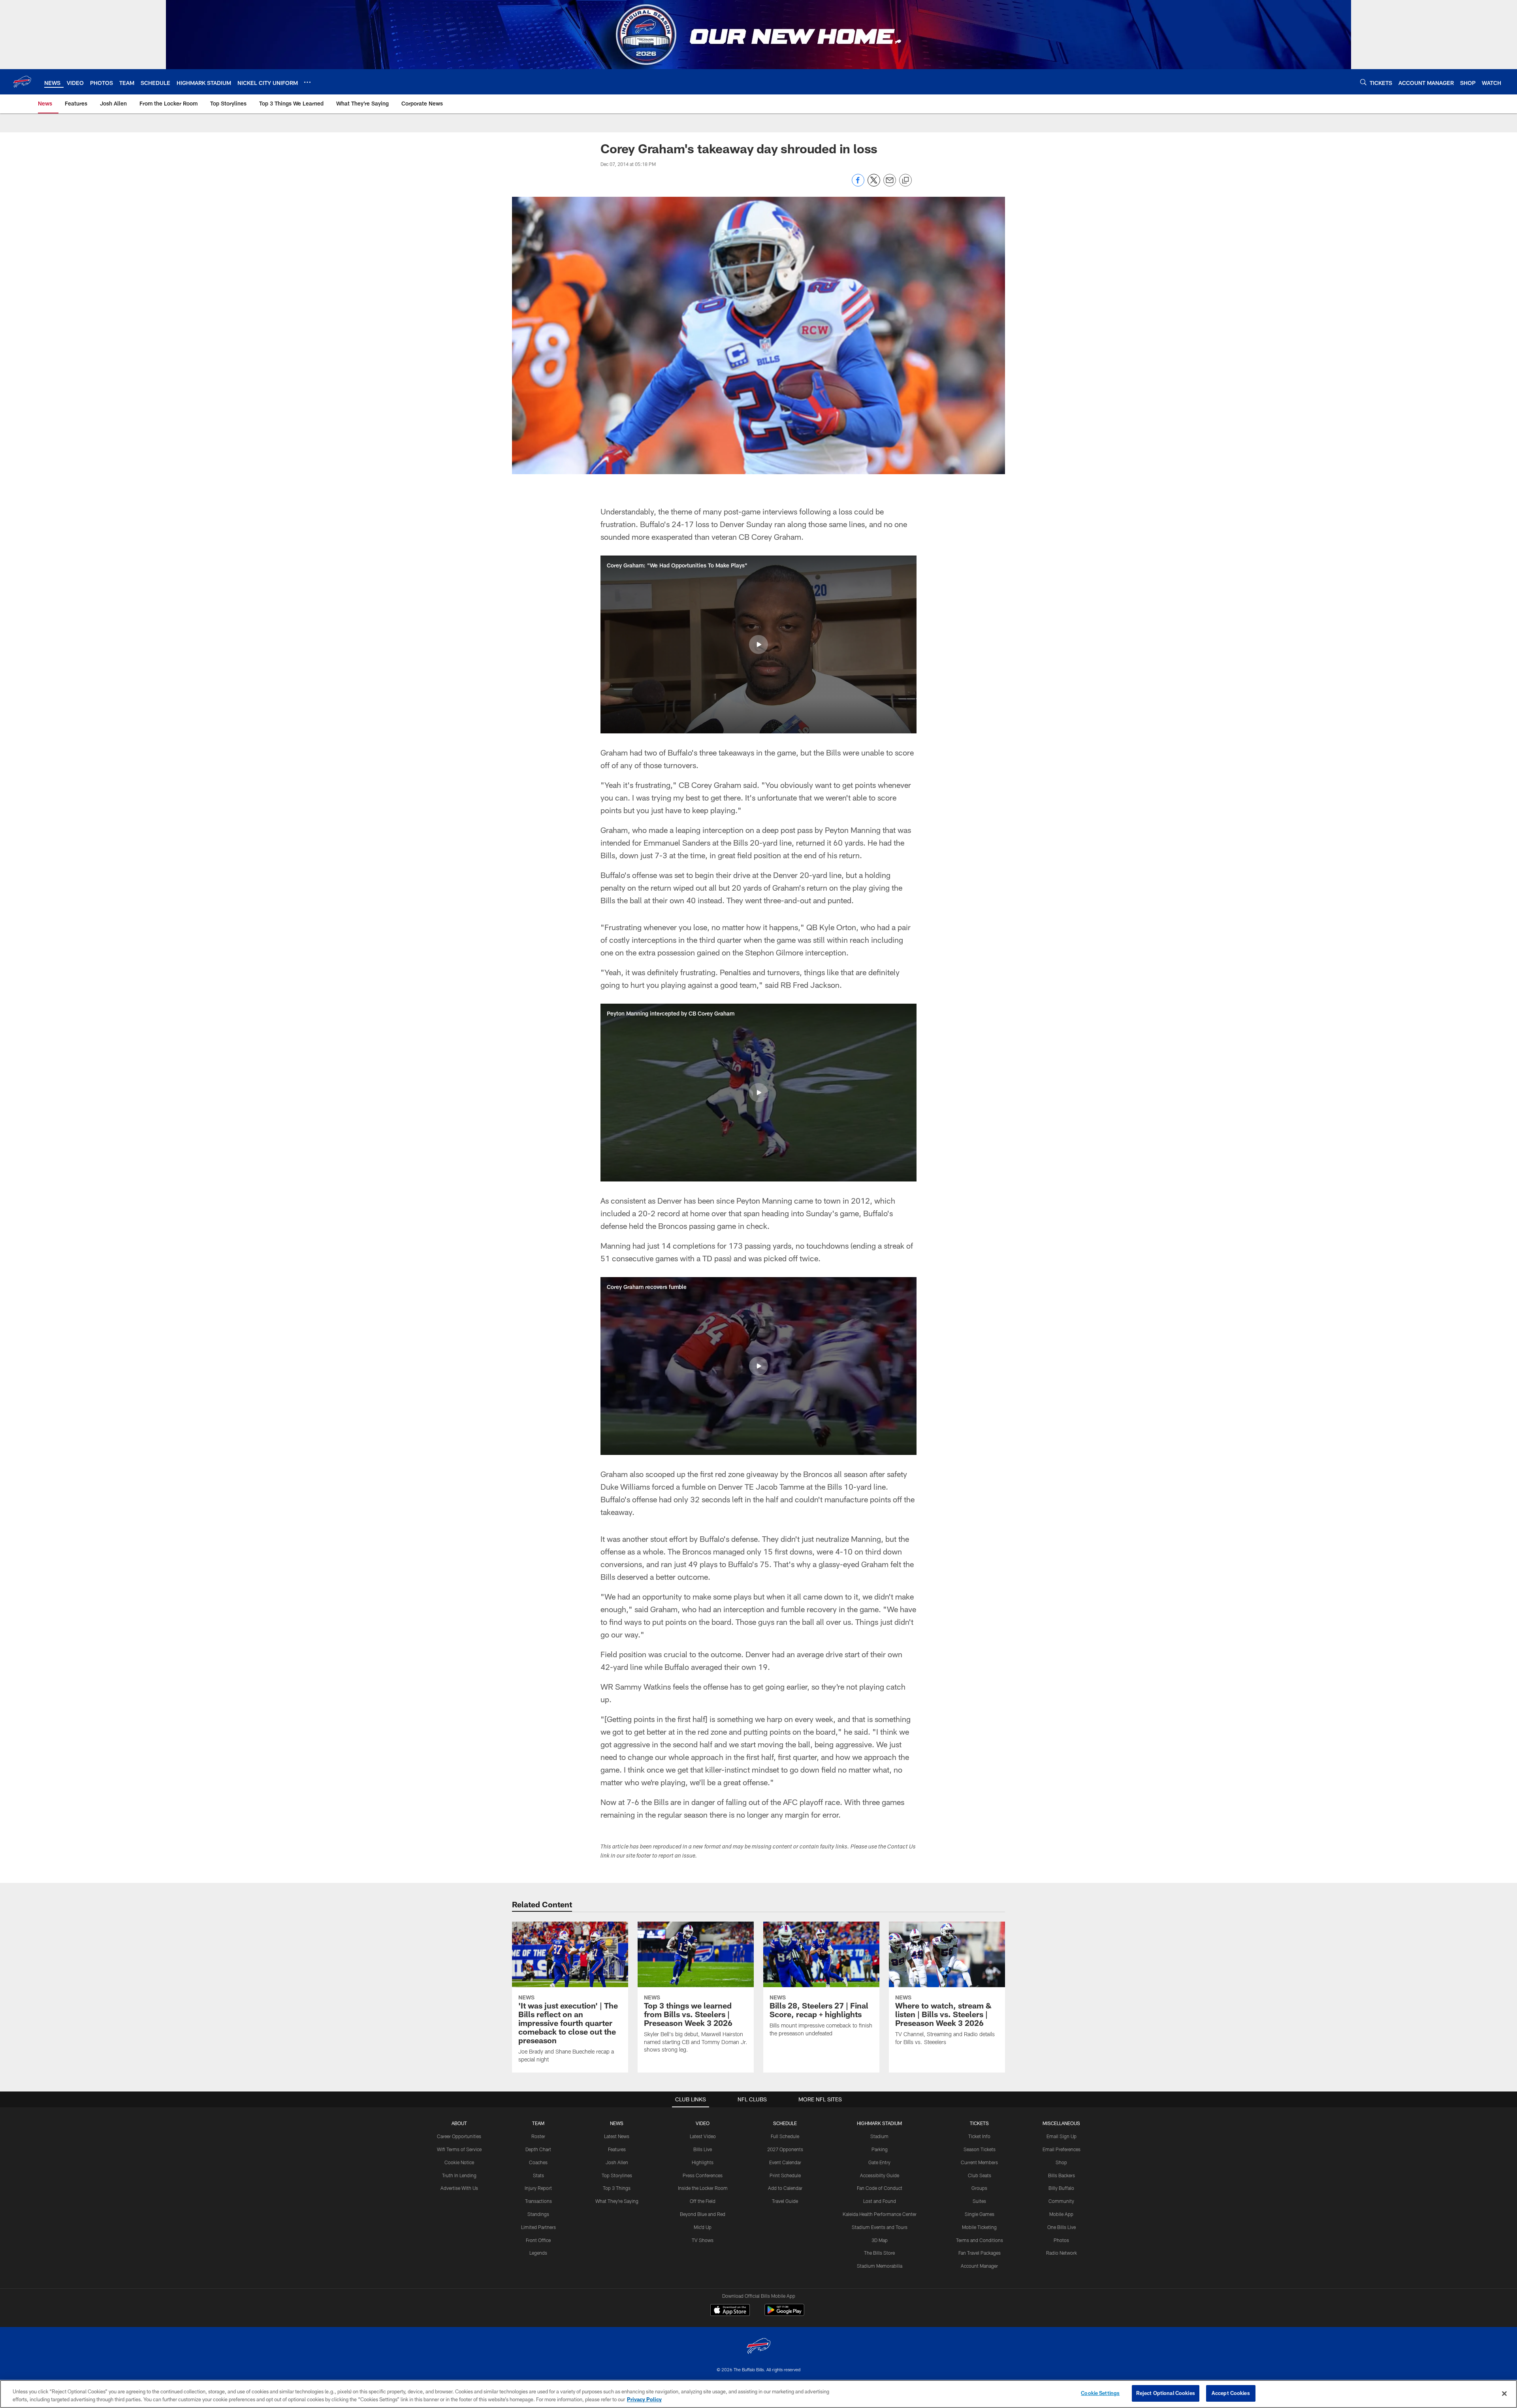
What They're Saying (617, 2201)
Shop (1061, 2162)
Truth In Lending (459, 2175)
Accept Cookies (1231, 2393)
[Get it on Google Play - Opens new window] (784, 2314)
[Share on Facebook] (858, 184)
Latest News (617, 2136)
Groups (979, 2188)
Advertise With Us (459, 2188)
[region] (758, 2394)
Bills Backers (1062, 2175)
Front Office (538, 2240)
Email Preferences (1062, 2149)
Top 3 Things (617, 2188)
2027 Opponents (785, 2149)
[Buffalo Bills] (758, 2347)
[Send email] (890, 184)
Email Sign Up (1062, 2136)
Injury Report (538, 2188)
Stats (538, 2175)
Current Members (979, 2162)
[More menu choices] (307, 82)
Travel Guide (785, 2201)
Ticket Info (979, 2136)
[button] (758, 644)
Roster (538, 2136)
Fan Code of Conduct (880, 2188)
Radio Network (1062, 2253)
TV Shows (703, 2240)
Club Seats (980, 2175)
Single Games (980, 2214)
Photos (1061, 2240)
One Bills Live (1062, 2227)
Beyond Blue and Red (703, 2214)
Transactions (538, 2201)
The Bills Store (879, 2253)
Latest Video (703, 2136)
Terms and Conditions (980, 2240)
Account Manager (979, 2266)
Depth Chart (538, 2149)
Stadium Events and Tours (880, 2227)
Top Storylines (617, 2175)
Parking (880, 2149)
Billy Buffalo (1061, 2188)
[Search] (1363, 82)
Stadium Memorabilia (880, 2266)
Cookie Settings (1100, 2393)
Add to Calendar (785, 2188)
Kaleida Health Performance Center (880, 2214)
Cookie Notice (459, 2162)
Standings (538, 2214)
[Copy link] (905, 181)
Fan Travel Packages (980, 2253)
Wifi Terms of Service (459, 2149)
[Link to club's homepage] (22, 82)
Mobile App (1061, 2214)
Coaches (538, 2162)
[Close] (1504, 2393)
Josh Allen (617, 2162)
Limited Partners (538, 2227)
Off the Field (703, 2201)
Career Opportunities (459, 2136)
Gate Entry (879, 2162)
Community (1061, 2201)
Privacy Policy (644, 2399)
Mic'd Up (703, 2227)
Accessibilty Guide (880, 2175)
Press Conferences (703, 2175)
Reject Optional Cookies (1166, 2393)
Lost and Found (880, 2201)
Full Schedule (785, 2136)
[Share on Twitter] (874, 184)
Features (617, 2149)
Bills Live (703, 2149)
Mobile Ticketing (979, 2227)
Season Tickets (980, 2149)
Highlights (703, 2162)
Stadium (879, 2136)
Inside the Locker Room (703, 2188)
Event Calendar (785, 2162)
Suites (979, 2201)
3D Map (880, 2240)
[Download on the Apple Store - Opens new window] (730, 2311)
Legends (538, 2253)
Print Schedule (785, 2175)
